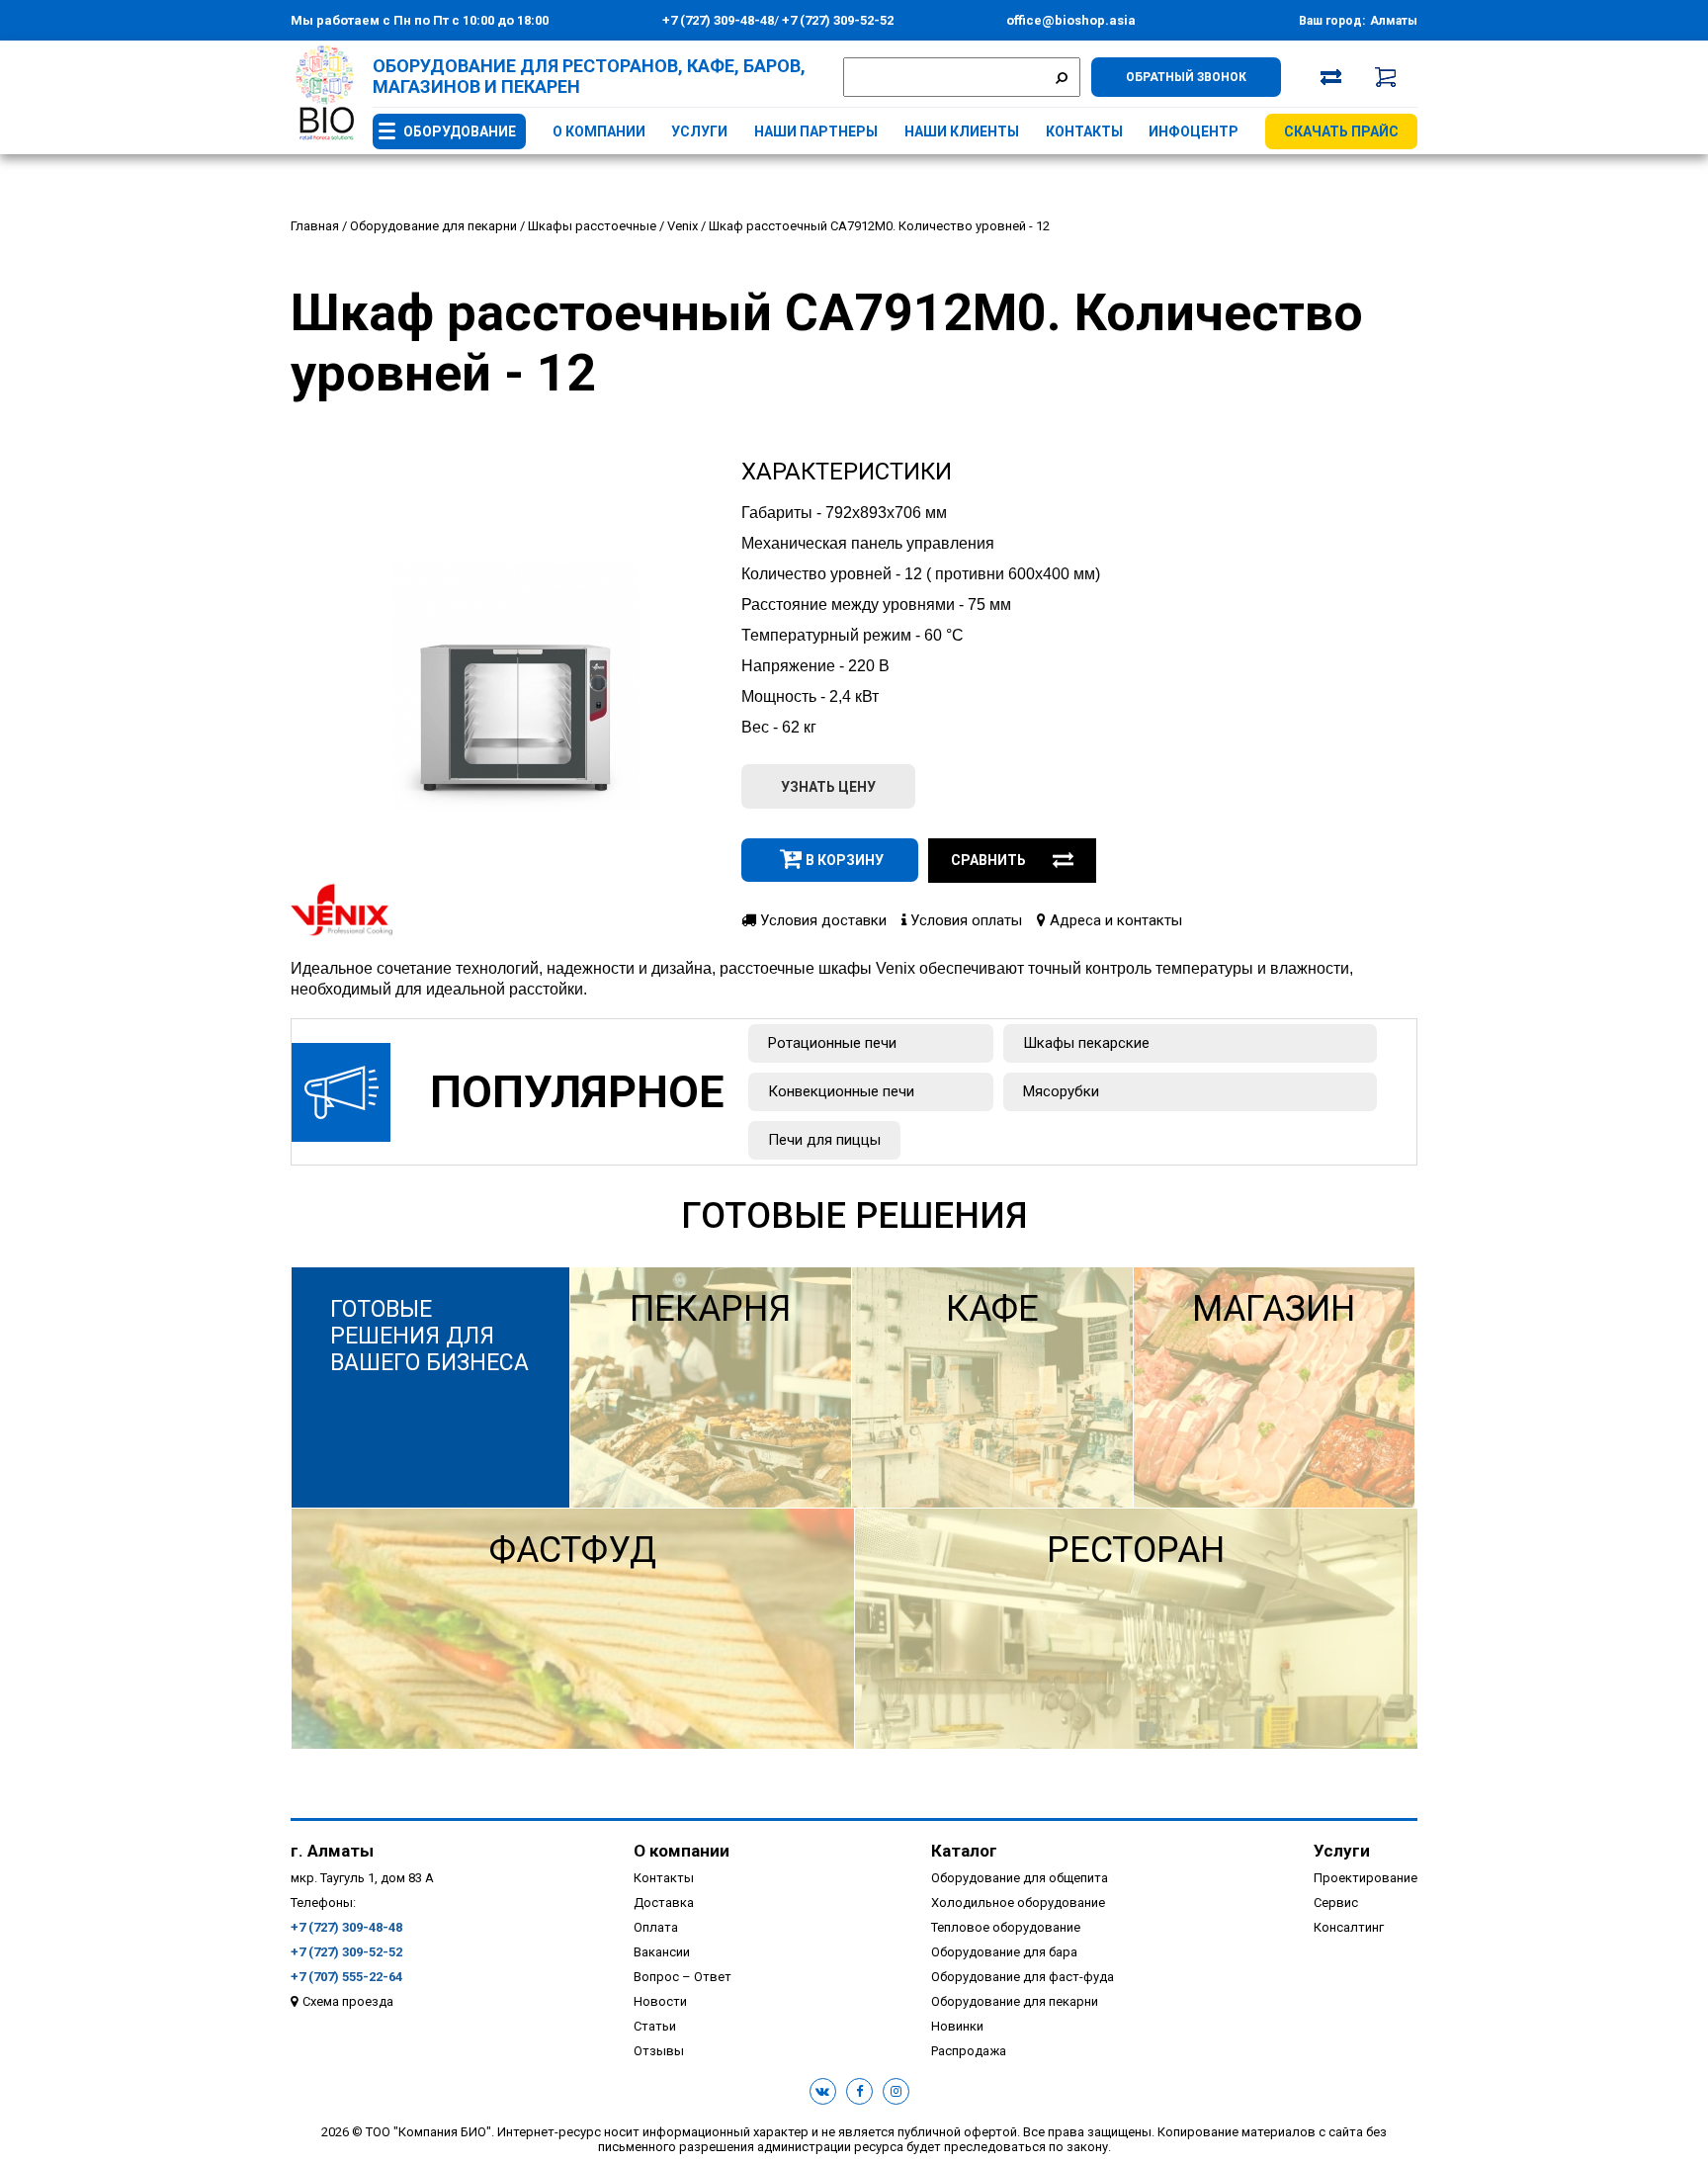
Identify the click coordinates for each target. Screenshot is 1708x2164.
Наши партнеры (816, 131)
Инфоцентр (1194, 131)
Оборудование (460, 131)
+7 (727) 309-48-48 (718, 20)
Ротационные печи (832, 1043)
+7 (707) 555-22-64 (346, 1977)
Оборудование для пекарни (1015, 2001)
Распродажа (969, 2051)
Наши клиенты (962, 131)
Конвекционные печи (841, 1091)
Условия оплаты (964, 920)
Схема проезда (348, 2001)
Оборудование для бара (1004, 1952)
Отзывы (659, 2051)
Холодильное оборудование (1018, 1903)
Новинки (957, 2026)
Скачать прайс (1341, 131)
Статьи (655, 2026)
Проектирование (1366, 1878)
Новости (660, 2001)
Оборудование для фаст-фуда (1023, 1977)
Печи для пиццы (824, 1140)
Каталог (964, 1851)
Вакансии (662, 1952)
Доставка (664, 1903)
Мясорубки (1061, 1091)
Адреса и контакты (1114, 920)
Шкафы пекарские (1086, 1043)
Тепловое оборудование (1006, 1927)
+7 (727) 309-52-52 (836, 20)
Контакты (1084, 131)
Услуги (699, 131)
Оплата (656, 1927)
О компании (599, 131)
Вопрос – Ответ (683, 1977)
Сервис (1336, 1903)
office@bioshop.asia (1071, 20)
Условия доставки (821, 920)
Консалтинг (1349, 1927)
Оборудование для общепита (1020, 1878)
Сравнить (988, 860)
